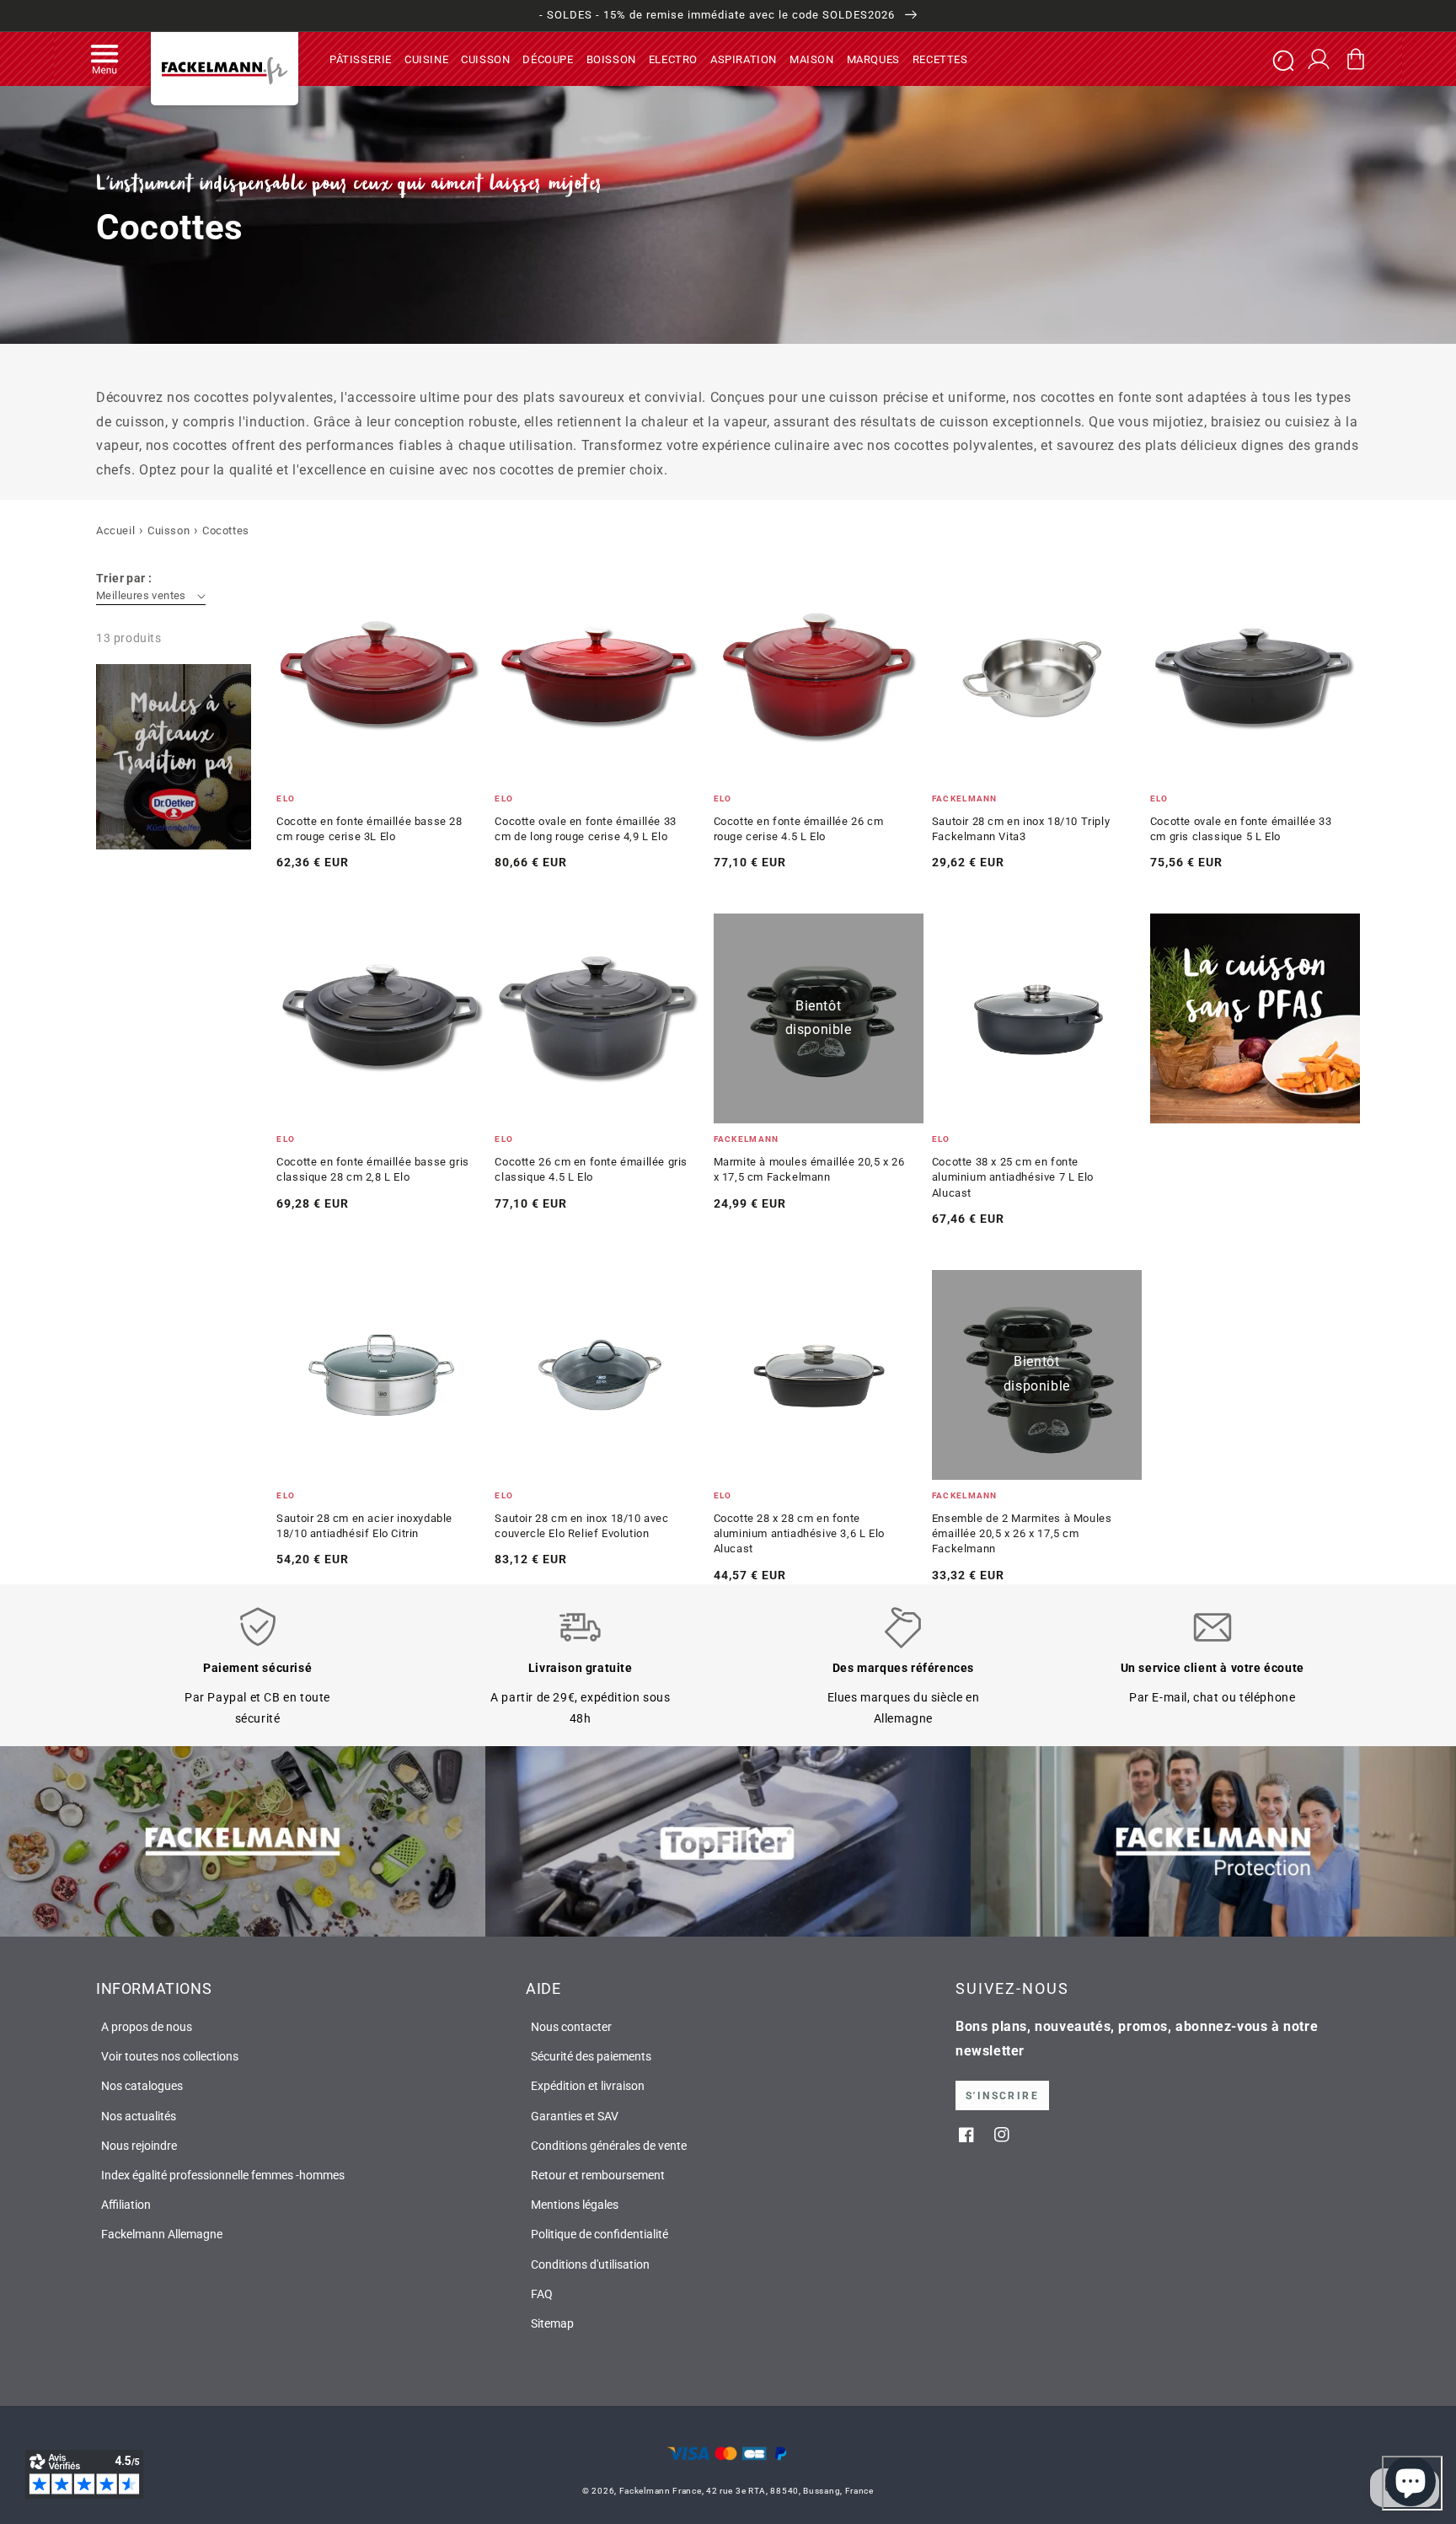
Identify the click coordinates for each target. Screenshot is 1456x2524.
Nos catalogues (142, 2086)
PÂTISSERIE (361, 59)
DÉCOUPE (548, 59)
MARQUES (873, 59)
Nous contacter (571, 2027)
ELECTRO (673, 59)
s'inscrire (1002, 2096)
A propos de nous (147, 2027)
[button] (104, 59)
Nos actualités (139, 2116)
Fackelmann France (661, 2491)
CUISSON (485, 59)
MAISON (812, 59)
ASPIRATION (744, 59)
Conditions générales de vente (609, 2146)
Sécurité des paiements (591, 2056)
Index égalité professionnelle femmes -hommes (223, 2175)
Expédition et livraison (588, 2086)
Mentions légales (575, 2205)
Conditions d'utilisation (590, 2264)
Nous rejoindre (139, 2146)
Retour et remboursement (598, 2175)
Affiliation (126, 2205)
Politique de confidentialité (600, 2234)
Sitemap (552, 2323)
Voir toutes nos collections (170, 2056)
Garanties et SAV (575, 2116)
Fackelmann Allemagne (162, 2234)
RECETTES (940, 59)
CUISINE (426, 59)
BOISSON (611, 59)
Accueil (115, 531)
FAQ (542, 2294)
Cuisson (169, 531)
